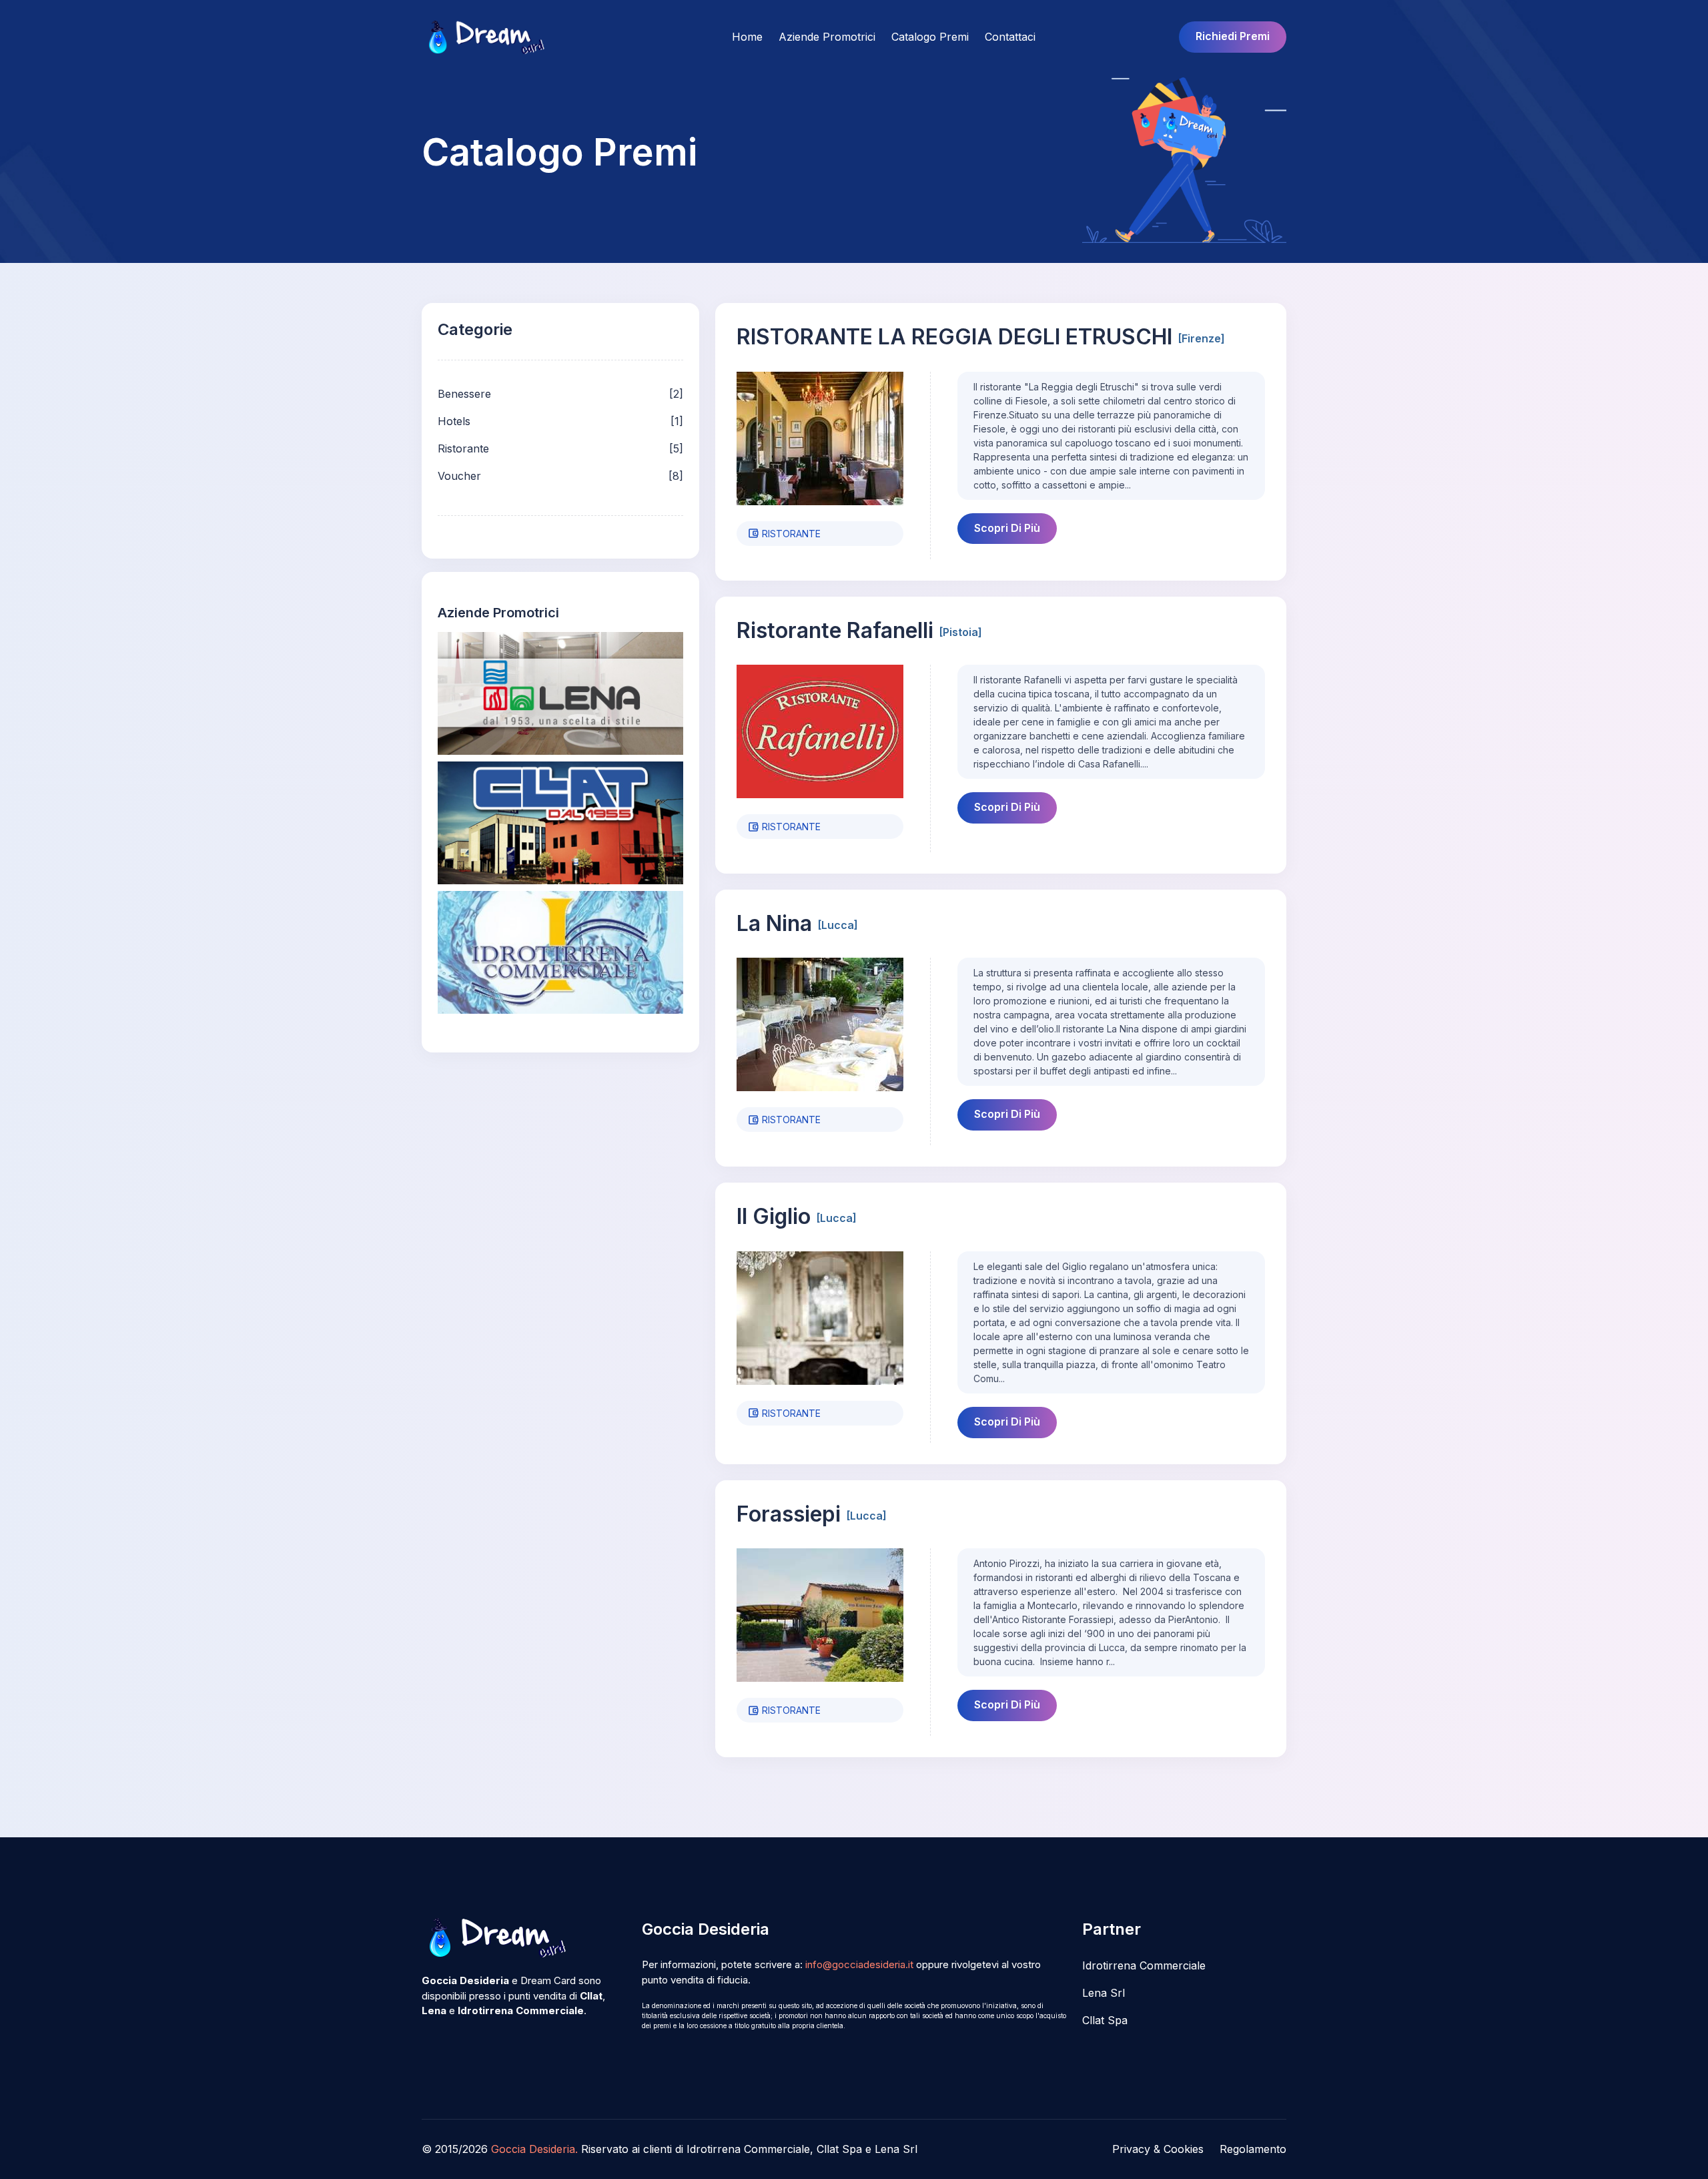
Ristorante (463, 448)
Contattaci (1010, 37)
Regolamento (1253, 2149)
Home (747, 37)
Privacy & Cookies (1158, 2149)
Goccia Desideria (706, 1929)
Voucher (459, 476)
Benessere (464, 394)
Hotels (454, 421)
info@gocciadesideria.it (859, 1964)
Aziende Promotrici (827, 37)
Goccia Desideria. (534, 2149)
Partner (1112, 1929)
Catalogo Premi (930, 37)
